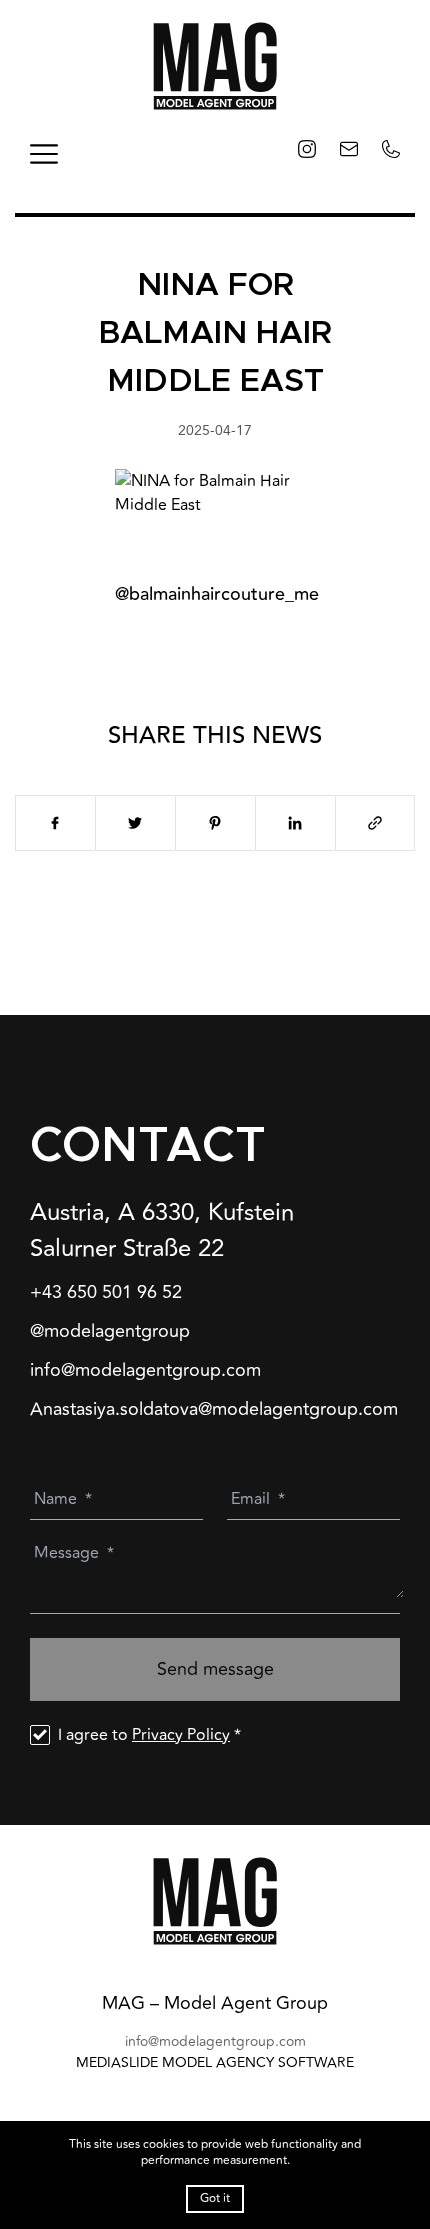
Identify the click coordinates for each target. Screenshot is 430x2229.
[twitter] (135, 823)
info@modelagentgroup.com (145, 1370)
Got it (215, 2198)
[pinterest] (215, 823)
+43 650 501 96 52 (106, 1292)
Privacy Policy (181, 1735)
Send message (215, 1669)
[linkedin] (295, 823)
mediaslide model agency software (215, 2062)
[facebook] (55, 823)
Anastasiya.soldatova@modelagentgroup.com (214, 1409)
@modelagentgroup (110, 1331)
